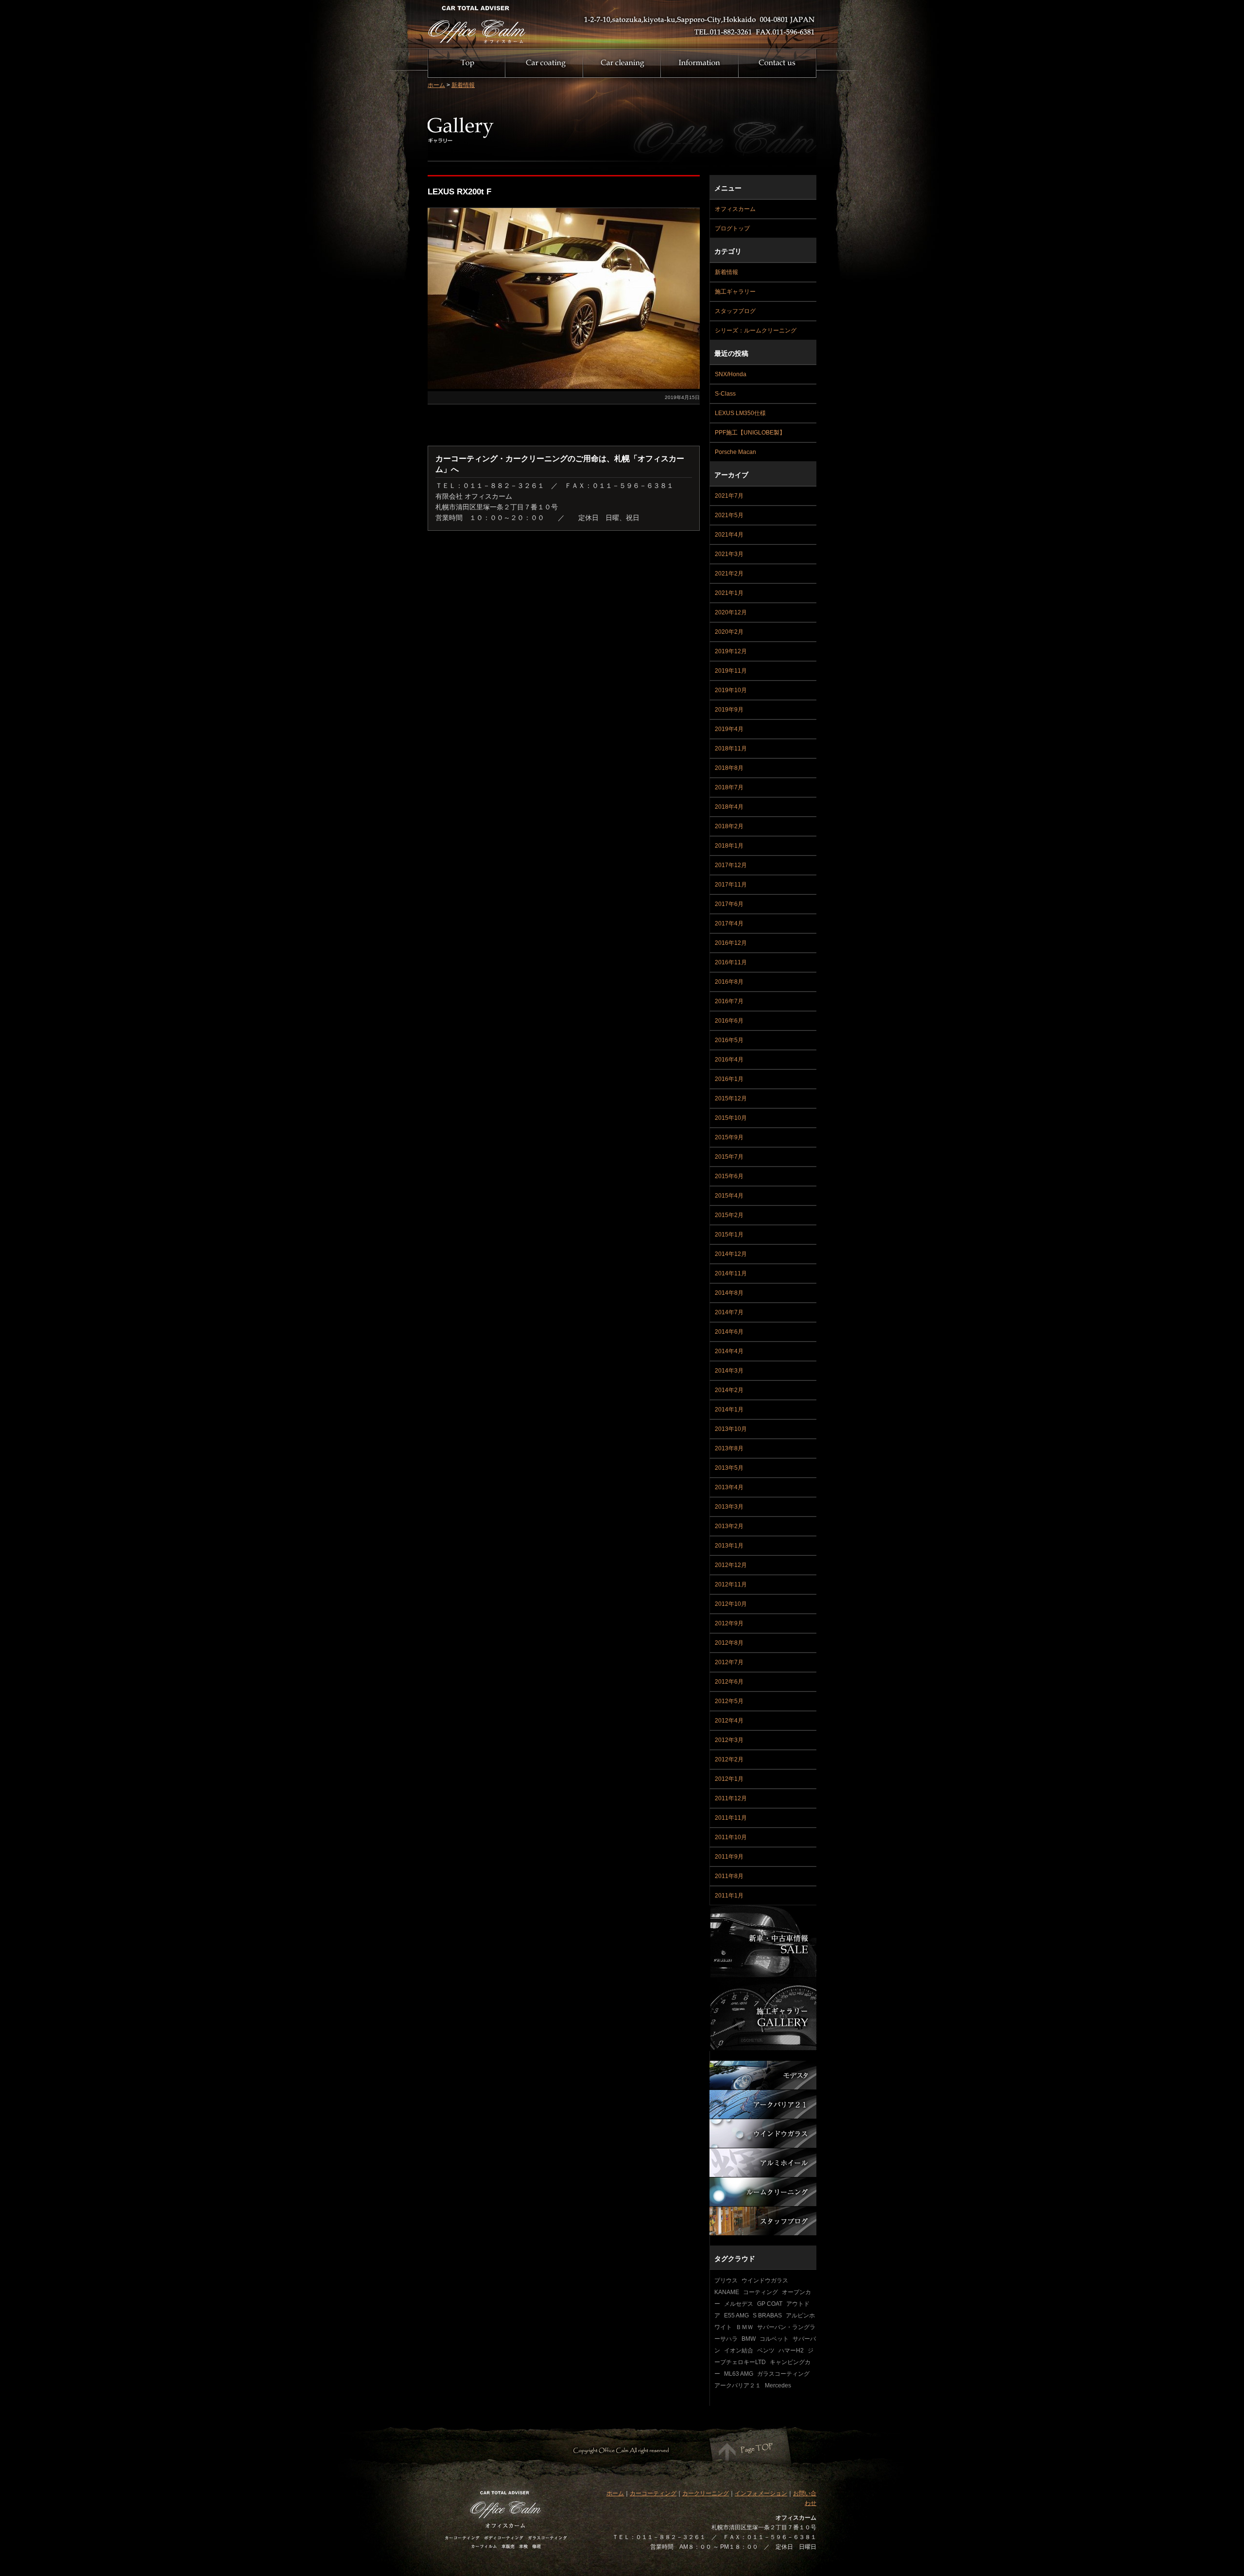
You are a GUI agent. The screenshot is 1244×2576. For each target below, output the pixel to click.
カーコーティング (653, 2493)
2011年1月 (729, 1896)
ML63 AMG (739, 2374)
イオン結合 (739, 2350)
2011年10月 (731, 1837)
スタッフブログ (735, 311)
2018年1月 (729, 846)
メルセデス (739, 2304)
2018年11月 (731, 748)
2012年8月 (729, 1643)
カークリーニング (706, 2493)
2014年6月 (729, 1332)
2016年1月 (729, 1079)
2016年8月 (729, 982)
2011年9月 (729, 1857)
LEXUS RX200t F (459, 192)
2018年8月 (729, 768)
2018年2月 (729, 826)
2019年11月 (731, 671)
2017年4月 (729, 923)
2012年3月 (729, 1740)
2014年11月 (731, 1273)
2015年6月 (729, 1176)
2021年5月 (729, 515)
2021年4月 (729, 535)
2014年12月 (731, 1254)
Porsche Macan (735, 452)
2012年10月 (731, 1604)
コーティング (760, 2292)
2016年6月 (729, 1021)
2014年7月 (729, 1312)
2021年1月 (729, 593)
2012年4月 (729, 1721)
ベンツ (766, 2350)
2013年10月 (731, 1429)
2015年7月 (729, 1157)
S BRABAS (767, 2315)
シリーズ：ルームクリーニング (756, 331)
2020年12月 (731, 612)
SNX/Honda (731, 374)
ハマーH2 (791, 2350)
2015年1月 (729, 1235)
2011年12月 (731, 1798)
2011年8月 (729, 1876)
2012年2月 (729, 1759)
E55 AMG (736, 2315)
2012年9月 (729, 1623)
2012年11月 (731, 1584)
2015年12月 (731, 1098)
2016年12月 (731, 943)
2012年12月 (731, 1565)
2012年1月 (729, 1779)
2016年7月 (729, 1001)
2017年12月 (731, 865)
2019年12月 (731, 651)
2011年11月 (731, 1818)
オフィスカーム (735, 209)
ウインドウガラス (765, 2280)
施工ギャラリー (735, 292)
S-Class (725, 394)
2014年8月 (729, 1293)
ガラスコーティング (783, 2374)
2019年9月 (729, 710)
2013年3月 (729, 1507)
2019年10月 (731, 690)
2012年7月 (729, 1662)
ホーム (436, 85)
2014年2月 (729, 1390)
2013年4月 (729, 1487)
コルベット (774, 2339)
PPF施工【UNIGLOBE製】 (750, 433)
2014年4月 (729, 1351)
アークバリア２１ (738, 2385)
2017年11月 (731, 885)
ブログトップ (732, 228)
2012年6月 (729, 1682)
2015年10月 (731, 1118)
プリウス (726, 2280)
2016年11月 (731, 962)
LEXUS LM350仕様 (740, 413)
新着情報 (463, 85)
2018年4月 (729, 807)
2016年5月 (729, 1040)
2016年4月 (729, 1060)
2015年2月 (729, 1215)
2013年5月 (729, 1468)
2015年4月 (729, 1196)
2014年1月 (729, 1410)
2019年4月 (729, 729)
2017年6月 (729, 904)
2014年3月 (729, 1371)
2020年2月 (729, 632)
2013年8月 (729, 1448)
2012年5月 (729, 1701)
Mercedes (778, 2385)
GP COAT (770, 2304)
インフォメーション (761, 2493)
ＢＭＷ (744, 2327)
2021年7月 (729, 496)
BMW (749, 2339)
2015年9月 (729, 1137)
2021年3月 (729, 554)
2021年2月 (729, 574)
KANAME (727, 2292)
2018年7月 (729, 787)
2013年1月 (729, 1546)
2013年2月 (729, 1526)
